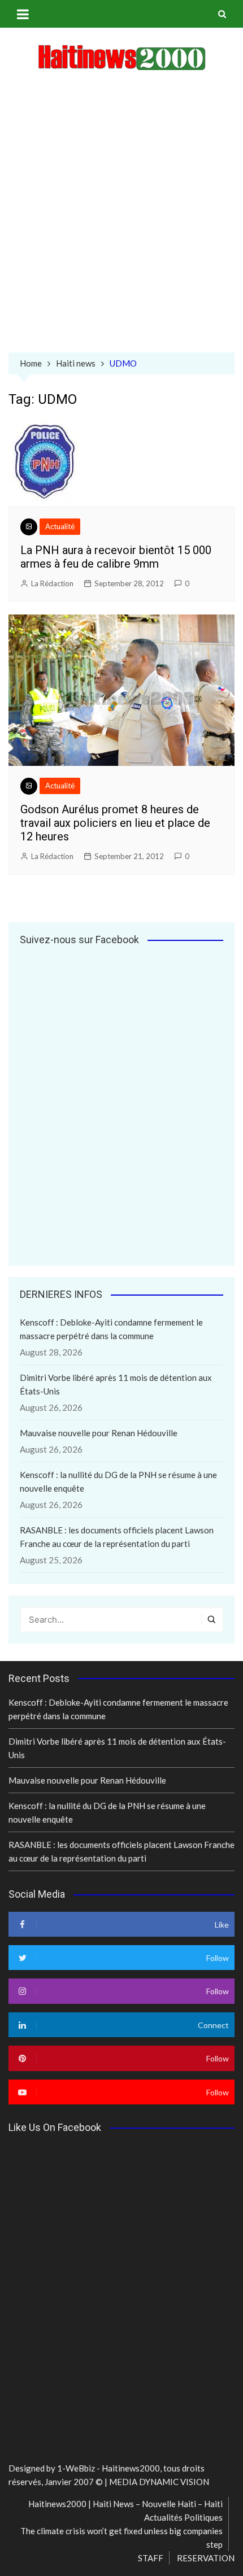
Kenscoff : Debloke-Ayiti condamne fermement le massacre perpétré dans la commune (111, 1329)
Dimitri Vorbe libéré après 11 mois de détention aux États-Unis (116, 1384)
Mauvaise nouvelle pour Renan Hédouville (99, 1433)
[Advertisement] (121, 214)
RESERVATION (206, 2558)
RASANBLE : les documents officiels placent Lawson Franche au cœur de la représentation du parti (117, 1537)
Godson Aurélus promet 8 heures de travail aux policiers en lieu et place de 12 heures (115, 823)
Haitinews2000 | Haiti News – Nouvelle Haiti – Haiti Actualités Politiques (125, 2510)
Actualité (60, 526)
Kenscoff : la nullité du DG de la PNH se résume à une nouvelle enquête (118, 1481)
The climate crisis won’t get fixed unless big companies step (121, 2538)
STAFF (151, 2558)
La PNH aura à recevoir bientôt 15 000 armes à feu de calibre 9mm (116, 557)
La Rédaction (52, 583)
